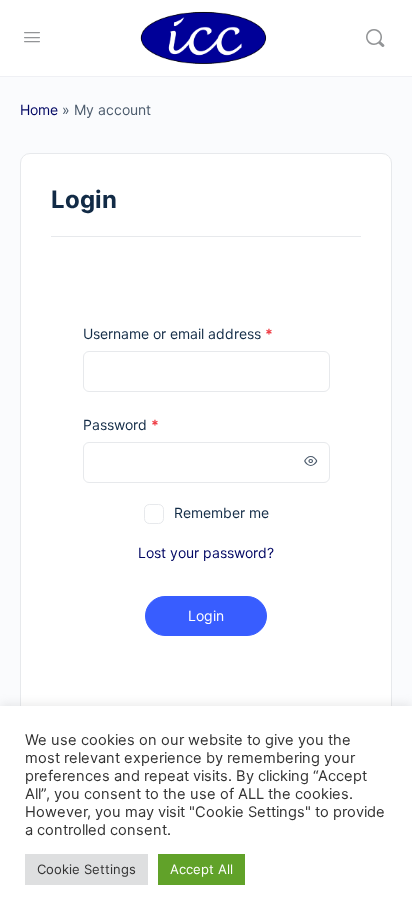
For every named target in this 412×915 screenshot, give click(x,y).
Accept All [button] (201, 869)
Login (206, 615)
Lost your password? (206, 552)
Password (121, 424)
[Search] (375, 38)
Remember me (221, 512)
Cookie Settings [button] (86, 869)
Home (39, 109)
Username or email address (178, 333)
